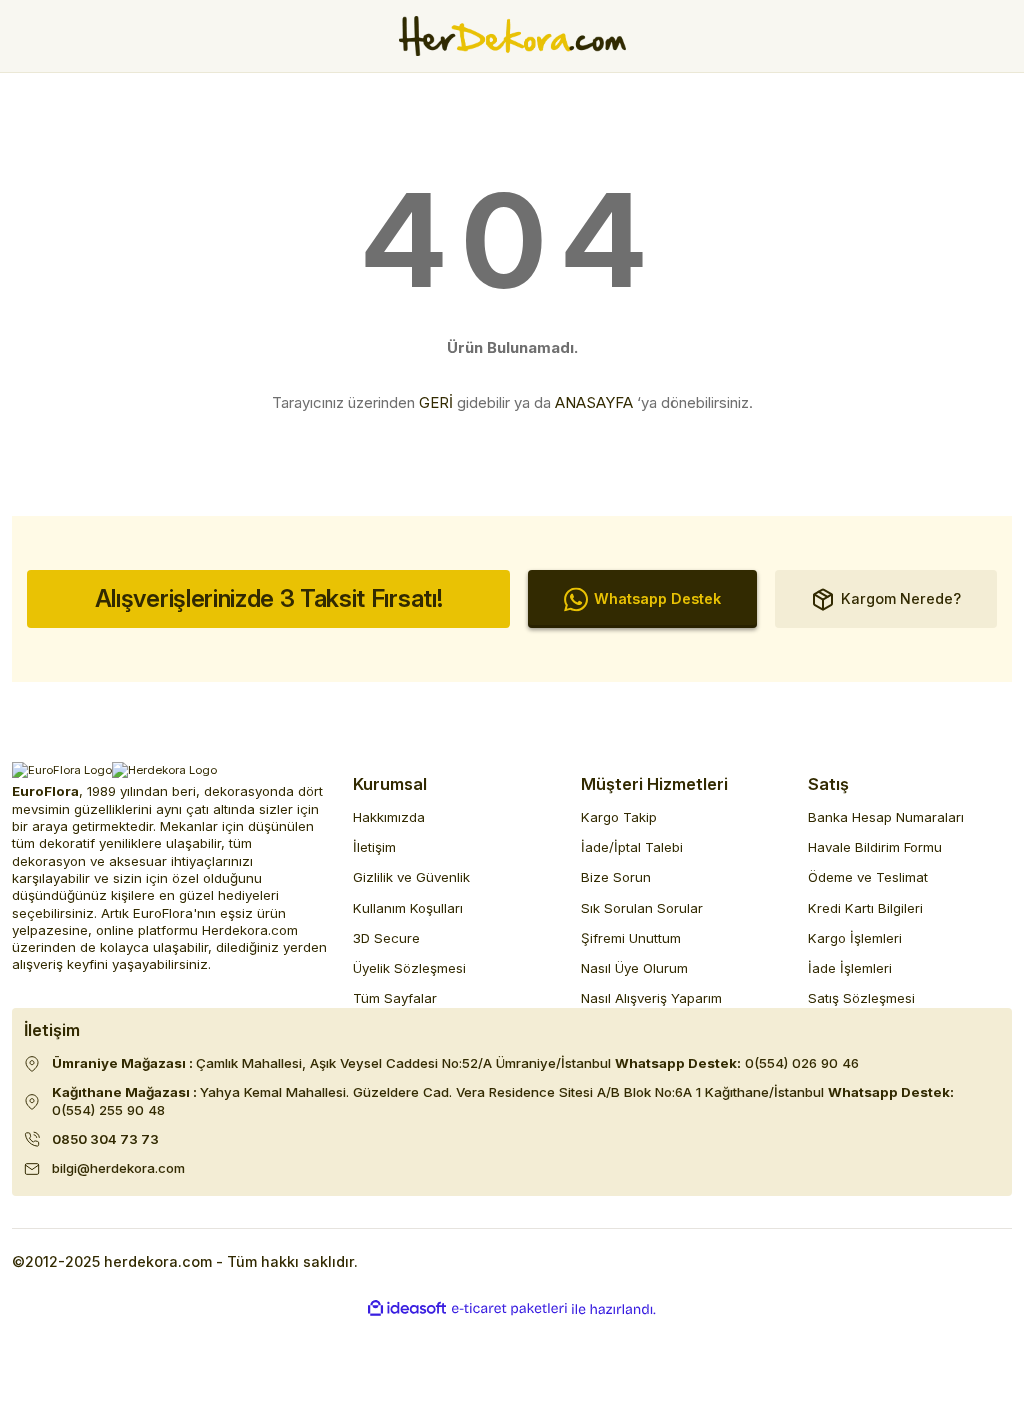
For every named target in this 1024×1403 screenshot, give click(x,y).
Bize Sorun (616, 877)
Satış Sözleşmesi (861, 998)
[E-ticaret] (509, 1309)
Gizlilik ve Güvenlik (411, 877)
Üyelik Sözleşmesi (409, 968)
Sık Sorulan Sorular (642, 908)
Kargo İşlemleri (855, 938)
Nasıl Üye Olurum (634, 968)
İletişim (374, 847)
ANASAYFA (594, 402)
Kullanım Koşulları (408, 908)
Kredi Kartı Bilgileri (865, 908)
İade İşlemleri (850, 968)
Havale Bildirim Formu (875, 847)
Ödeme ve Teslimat (868, 877)
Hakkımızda (389, 817)
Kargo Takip (619, 817)
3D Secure (386, 938)
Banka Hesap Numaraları (886, 817)
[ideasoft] (407, 1309)
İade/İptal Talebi (632, 847)
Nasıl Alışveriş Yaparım (651, 998)
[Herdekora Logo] (512, 36)
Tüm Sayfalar (395, 998)
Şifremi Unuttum (631, 938)
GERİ (436, 402)
